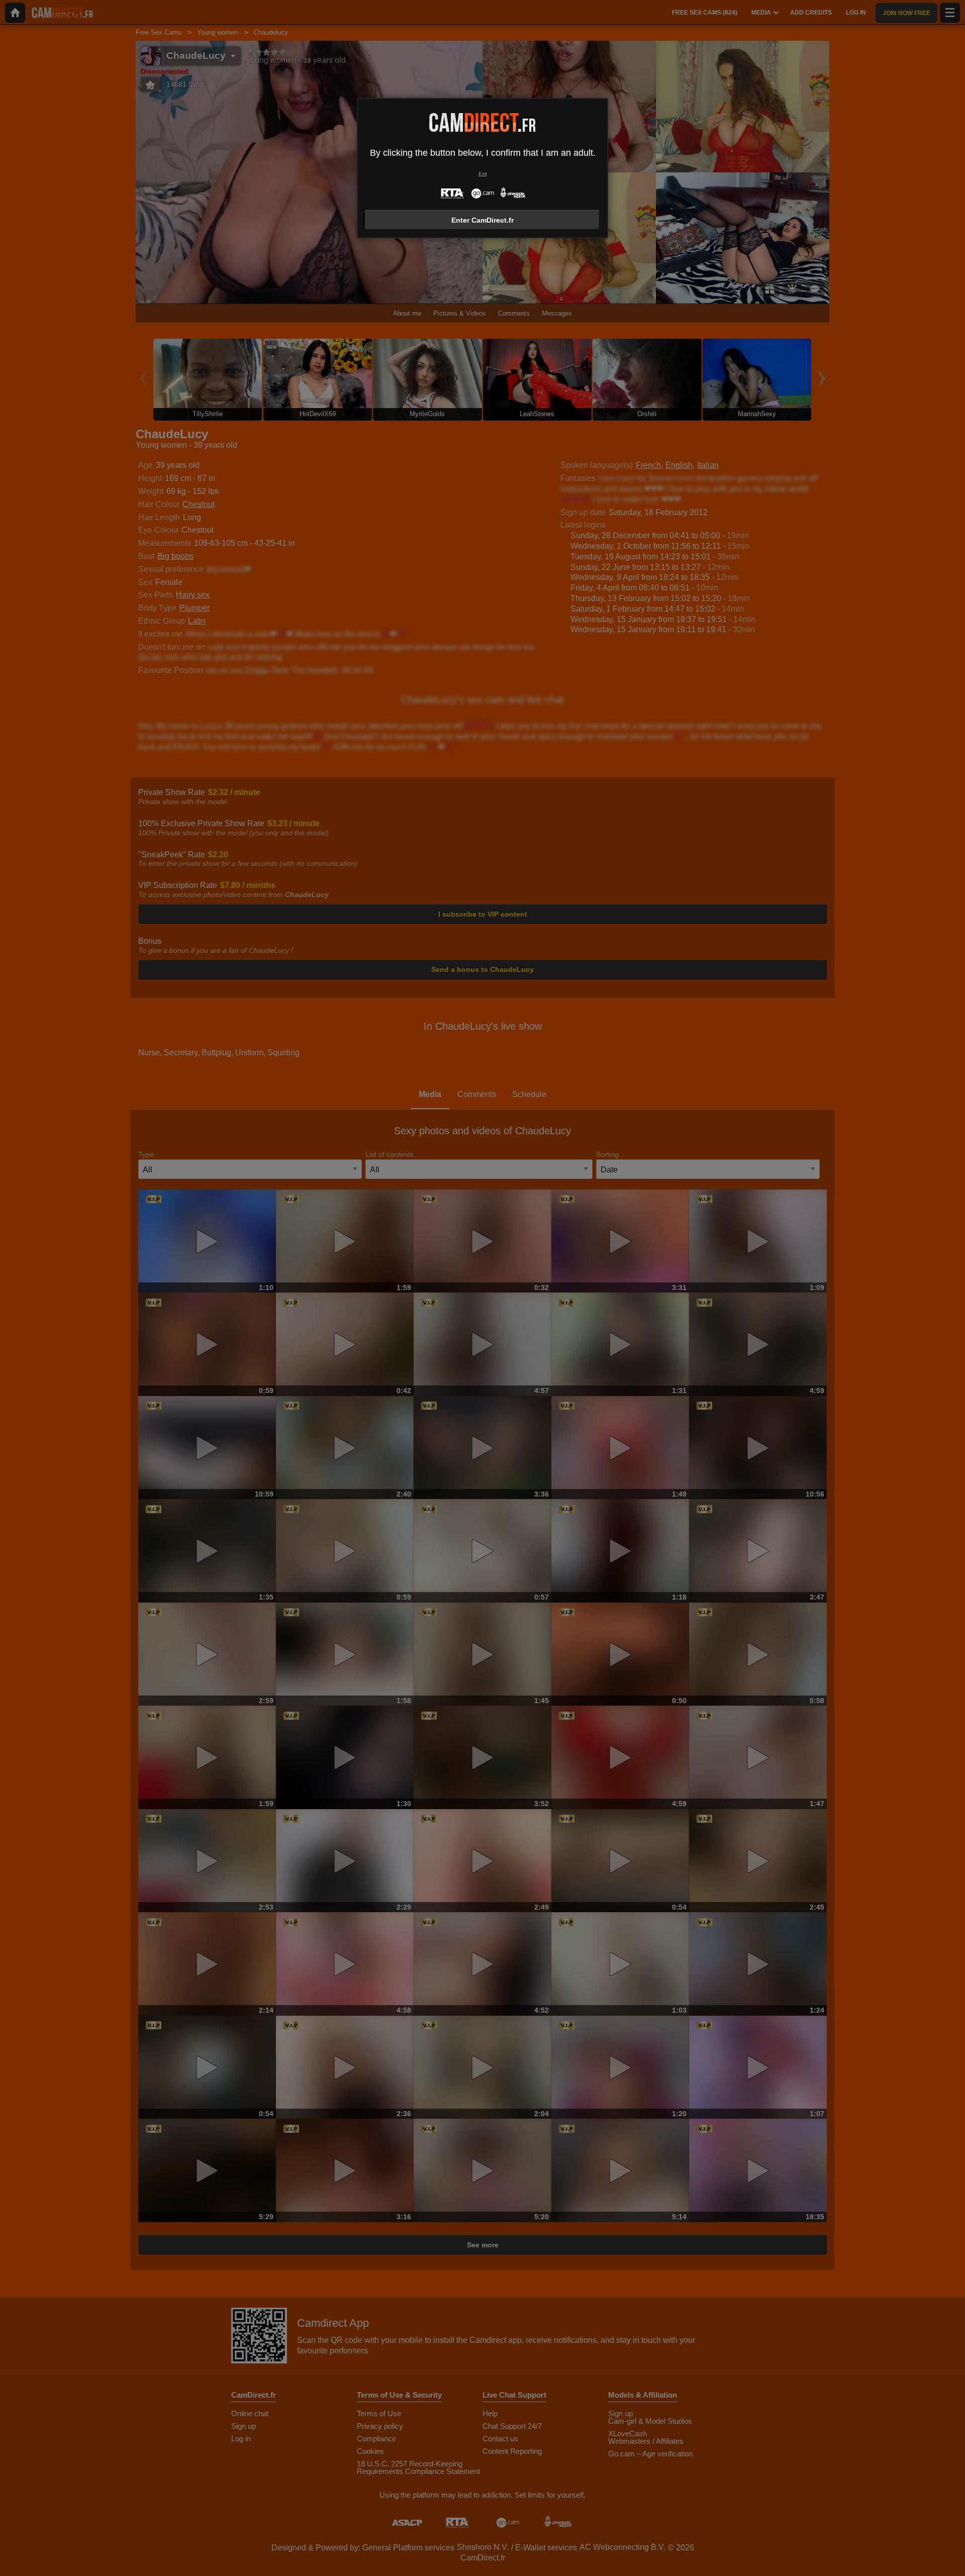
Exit (483, 174)
